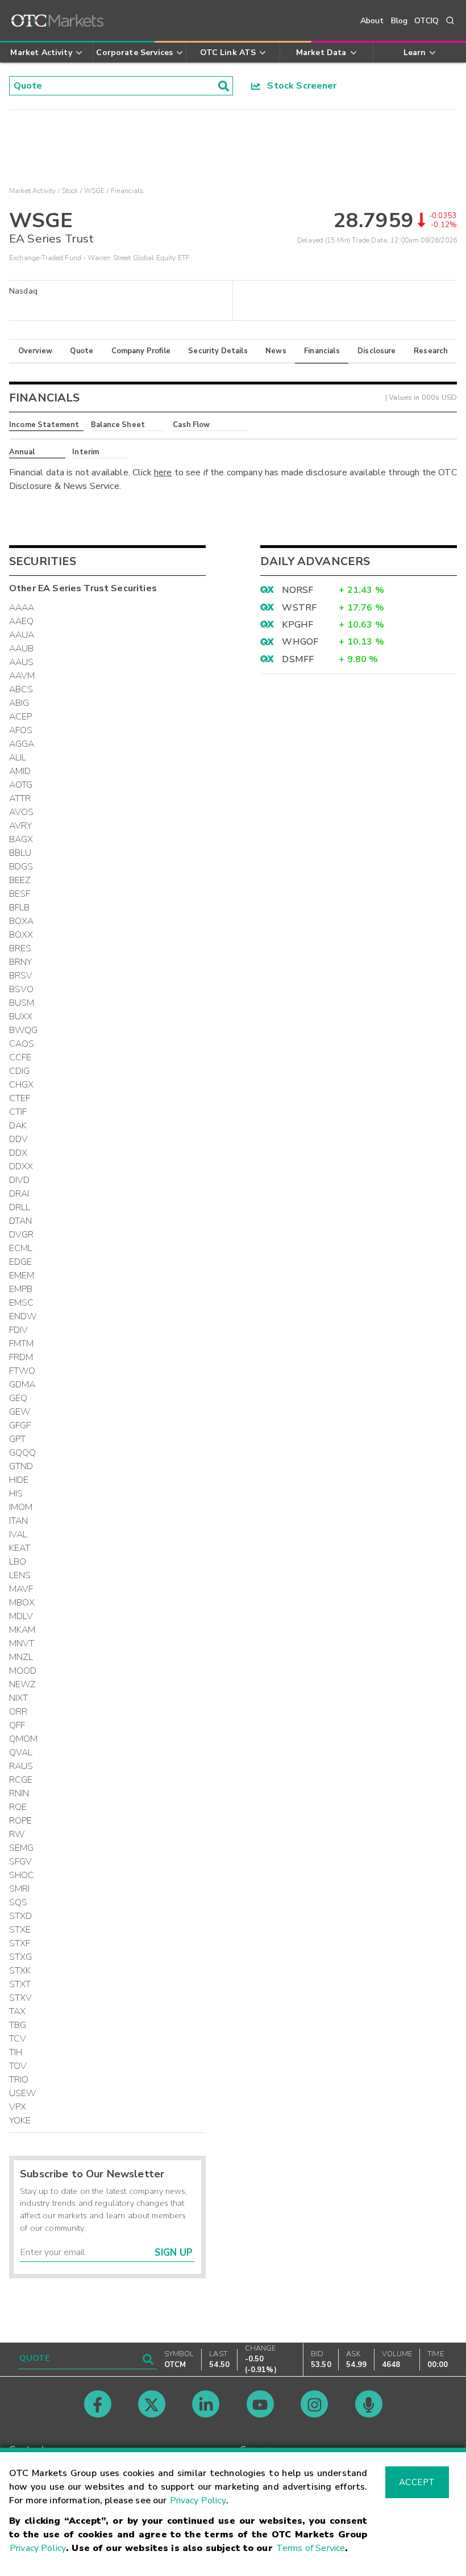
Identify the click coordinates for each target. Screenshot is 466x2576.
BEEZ (20, 880)
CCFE (20, 1057)
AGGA (22, 744)
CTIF (18, 1112)
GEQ (18, 1398)
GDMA (22, 1385)
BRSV (21, 976)
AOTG (21, 785)
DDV (18, 1139)
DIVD (20, 1180)
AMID (20, 771)
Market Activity (32, 191)
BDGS (21, 867)
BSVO (22, 989)
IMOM (21, 1507)
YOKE (20, 2121)
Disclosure (377, 351)
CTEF (20, 1098)
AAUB (22, 649)
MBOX (22, 1603)
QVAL (21, 1753)
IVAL (18, 1534)
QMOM (24, 1739)
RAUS (21, 1766)
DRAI (19, 1194)
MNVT (22, 1644)
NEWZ (23, 1684)
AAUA (22, 635)
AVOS (22, 812)
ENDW (23, 1316)
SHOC (22, 1875)
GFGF (20, 1425)
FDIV (19, 1330)
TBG (18, 2025)
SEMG (22, 1848)
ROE (18, 1807)
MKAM (22, 1630)
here (163, 472)
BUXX (21, 1017)
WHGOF (300, 642)
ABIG (19, 703)
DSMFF (298, 659)
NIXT (19, 1698)
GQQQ (23, 1453)
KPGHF (298, 625)
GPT (17, 1439)
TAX (17, 2012)
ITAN (19, 1521)
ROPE (21, 1821)
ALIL (18, 758)
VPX (18, 2107)
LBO (18, 1562)
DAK (18, 1126)
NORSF (298, 590)
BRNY (21, 962)
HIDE (19, 1480)
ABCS (21, 689)
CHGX (22, 1085)
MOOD (23, 1671)
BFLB (20, 908)
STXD (21, 1916)
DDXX (21, 1166)
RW (17, 1834)
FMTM (22, 1344)
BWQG (24, 1030)
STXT (20, 1984)
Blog (400, 21)
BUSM (22, 1003)
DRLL (20, 1207)
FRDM (21, 1357)
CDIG (20, 1071)
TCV (18, 2039)
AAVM (22, 676)
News (276, 351)
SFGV (21, 1862)
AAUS (22, 662)
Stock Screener (299, 86)
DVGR (22, 1235)
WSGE (95, 191)
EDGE (21, 1262)
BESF (20, 894)
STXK (20, 1971)
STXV (21, 1998)
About (372, 21)
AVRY (21, 826)
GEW (20, 1412)
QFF (17, 1725)
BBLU (20, 853)
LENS (20, 1575)
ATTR (20, 798)
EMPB (21, 1289)
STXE (20, 1930)
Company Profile (141, 351)
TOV (18, 2066)
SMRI (20, 1889)
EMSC (22, 1303)
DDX (18, 1153)
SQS (18, 1902)
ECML (21, 1248)
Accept (417, 2482)
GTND (21, 1466)
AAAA (22, 608)
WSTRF (299, 608)
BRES (20, 948)
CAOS (22, 1044)
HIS (16, 1494)
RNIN (19, 1793)
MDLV (21, 1616)
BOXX (21, 935)
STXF (20, 1943)
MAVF (21, 1589)
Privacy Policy (198, 2500)
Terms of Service (311, 2548)
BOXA (22, 921)
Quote (82, 351)
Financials (322, 351)
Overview (35, 351)
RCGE (21, 1780)
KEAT (20, 1548)
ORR (18, 1712)
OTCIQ (427, 21)
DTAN (21, 1221)
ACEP (21, 717)
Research (431, 351)
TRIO (19, 2080)
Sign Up (174, 2253)
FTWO (22, 1371)
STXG (21, 1957)
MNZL (21, 1657)
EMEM (22, 1276)
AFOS (21, 730)
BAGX (21, 839)
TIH (16, 2052)
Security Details (218, 351)
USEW (23, 2093)
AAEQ (22, 621)
